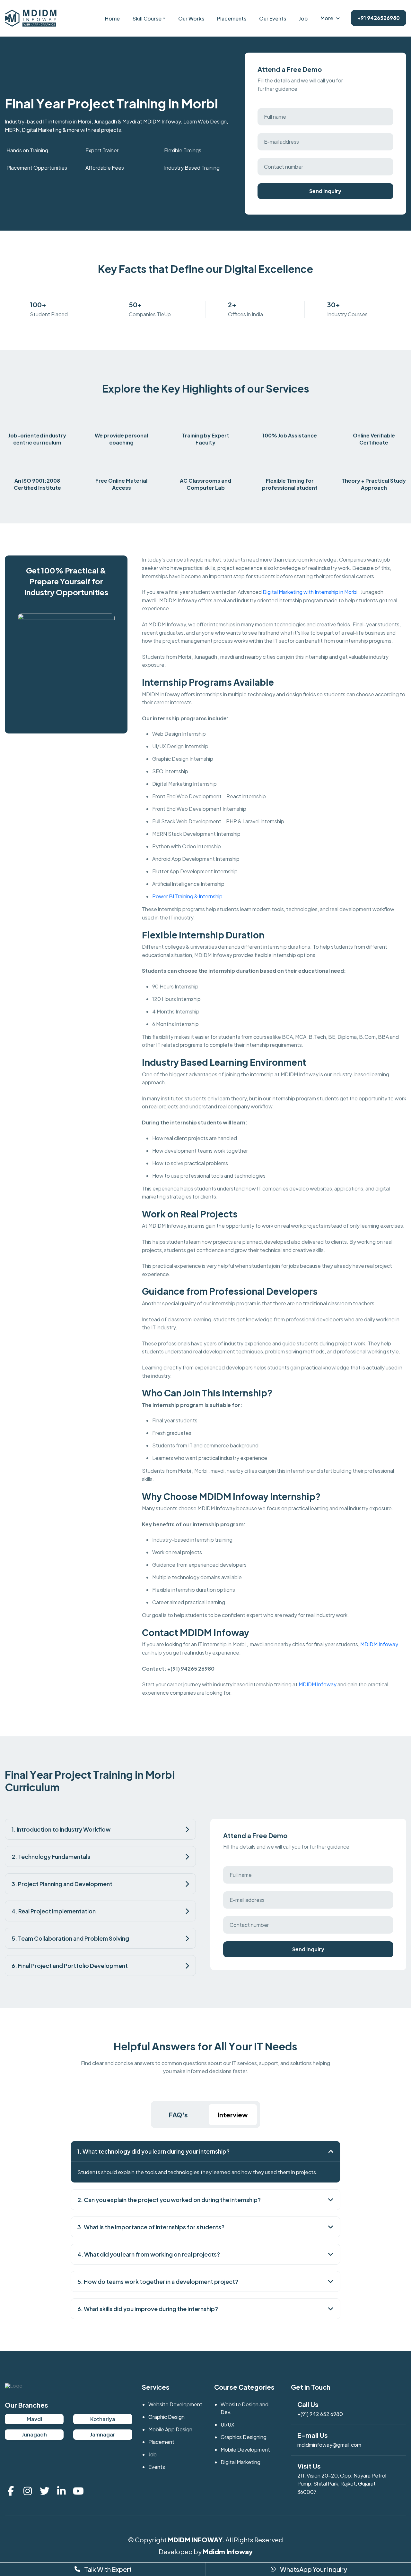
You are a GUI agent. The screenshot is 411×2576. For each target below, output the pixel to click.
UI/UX (227, 2424)
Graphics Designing (244, 2437)
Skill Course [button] (147, 18)
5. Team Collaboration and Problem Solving (70, 1938)
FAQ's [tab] (178, 2115)
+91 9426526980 (379, 18)
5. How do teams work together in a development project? (158, 2281)
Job (303, 18)
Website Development (175, 2404)
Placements (232, 18)
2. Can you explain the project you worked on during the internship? (169, 2200)
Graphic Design (166, 2417)
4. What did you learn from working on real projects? (149, 2254)
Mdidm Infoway (228, 2551)
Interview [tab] (233, 2115)
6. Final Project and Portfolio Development (70, 1966)
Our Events (273, 18)
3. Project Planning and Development (62, 1884)
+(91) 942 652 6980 (320, 2414)
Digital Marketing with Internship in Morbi (310, 592)
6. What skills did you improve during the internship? (148, 2309)
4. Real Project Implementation (54, 1911)
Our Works (191, 18)
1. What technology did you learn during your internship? (153, 2151)
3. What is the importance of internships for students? (151, 2227)
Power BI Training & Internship (187, 896)
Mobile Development (245, 2449)
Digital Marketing (240, 2462)
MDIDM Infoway (379, 1644)
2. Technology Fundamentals (51, 1856)
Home (112, 18)
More (327, 18)
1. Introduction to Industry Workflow (61, 1829)
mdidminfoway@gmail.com (329, 2445)
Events (157, 2467)
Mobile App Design (170, 2429)
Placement (161, 2442)
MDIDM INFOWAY (195, 2540)
